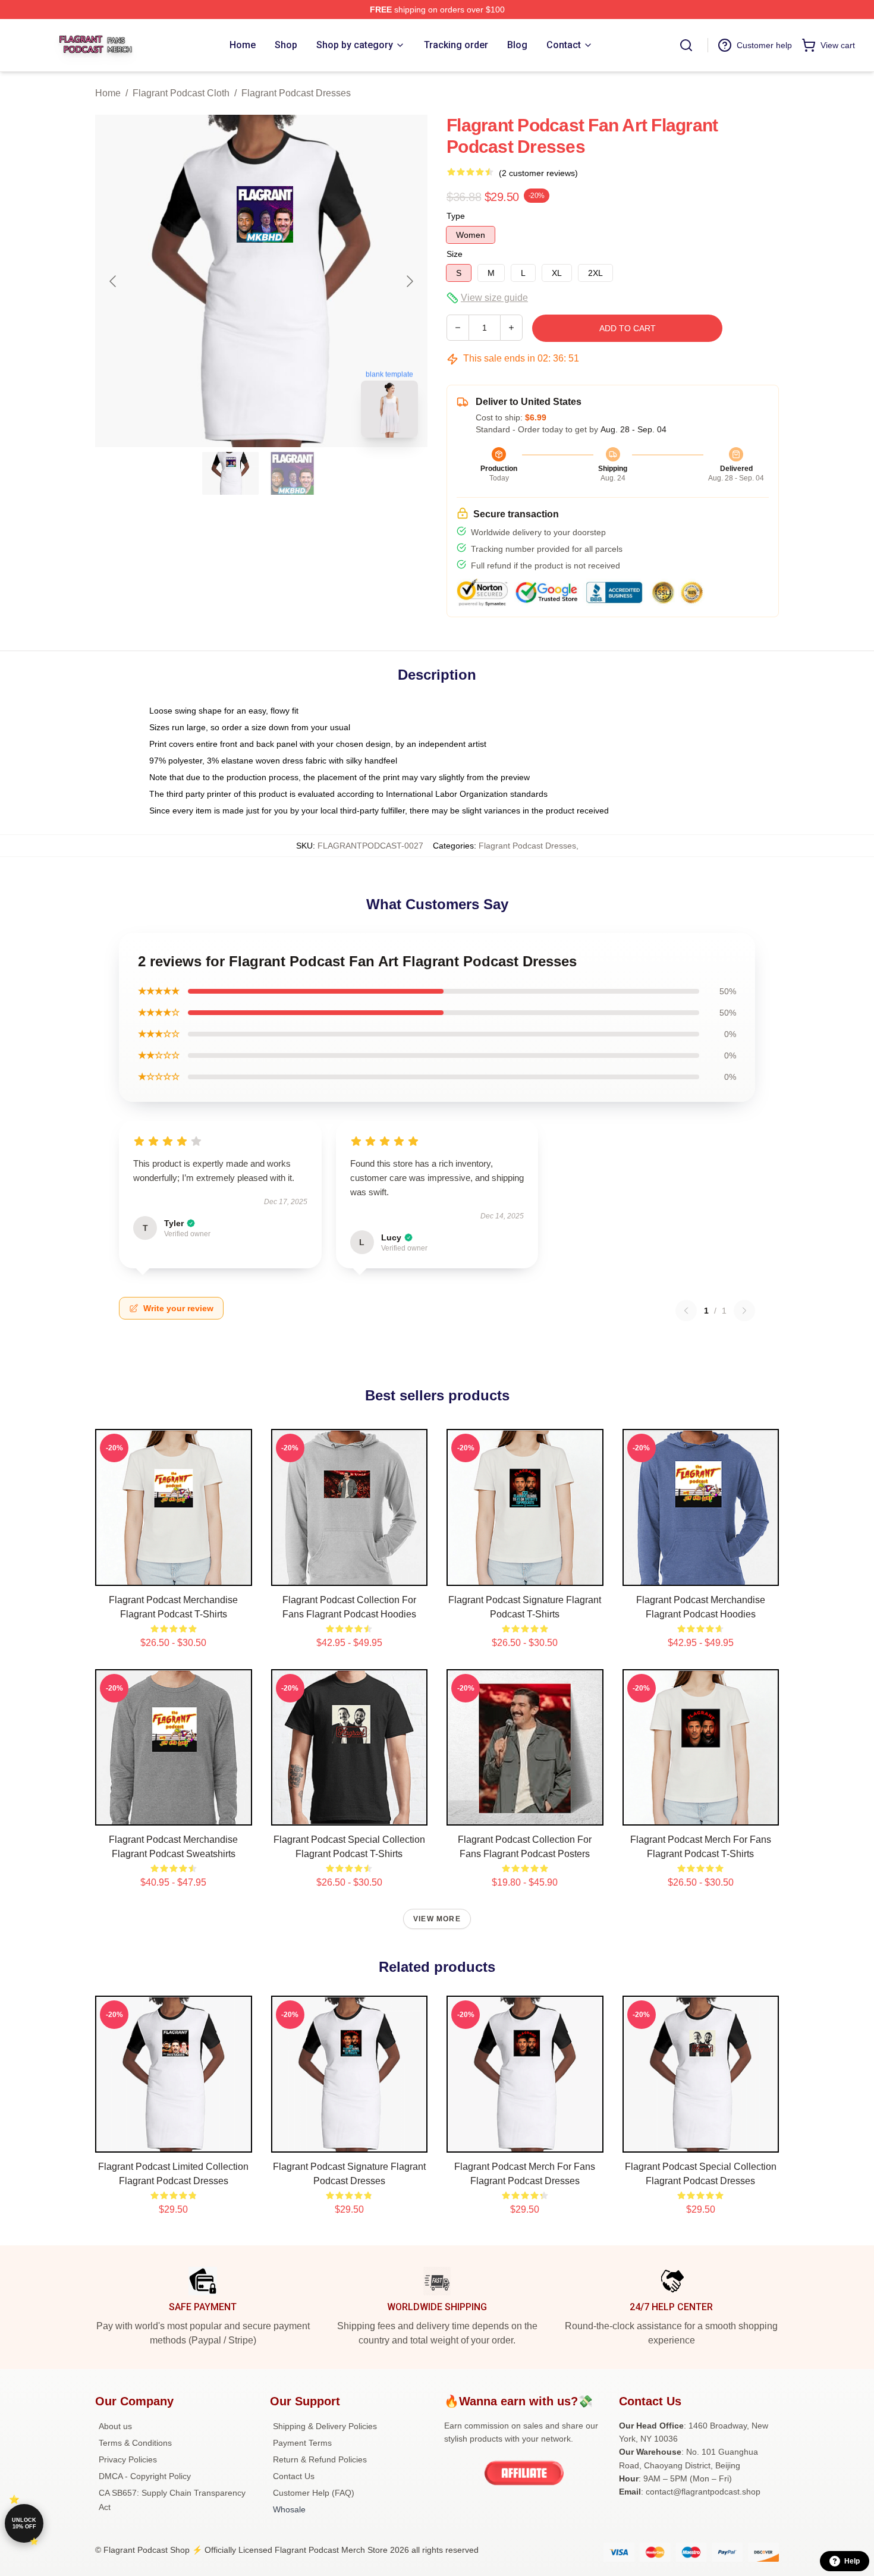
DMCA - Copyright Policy (145, 2476)
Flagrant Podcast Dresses (296, 93)
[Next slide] (409, 281)
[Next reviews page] (744, 1311)
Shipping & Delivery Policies (325, 2426)
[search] (686, 45)
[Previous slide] (114, 281)
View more (437, 1919)
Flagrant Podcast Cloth (181, 93)
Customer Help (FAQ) (314, 2493)
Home (108, 93)
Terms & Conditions (135, 2443)
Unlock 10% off (24, 2523)
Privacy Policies (128, 2459)
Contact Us (294, 2476)
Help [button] (852, 2561)
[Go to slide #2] (293, 473)
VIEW (173, 1574)
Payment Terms (302, 2443)
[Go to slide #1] (231, 473)
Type (456, 216)
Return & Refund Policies (320, 2459)
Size (455, 254)
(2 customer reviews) (538, 173)
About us (115, 2426)
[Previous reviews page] (686, 1311)
